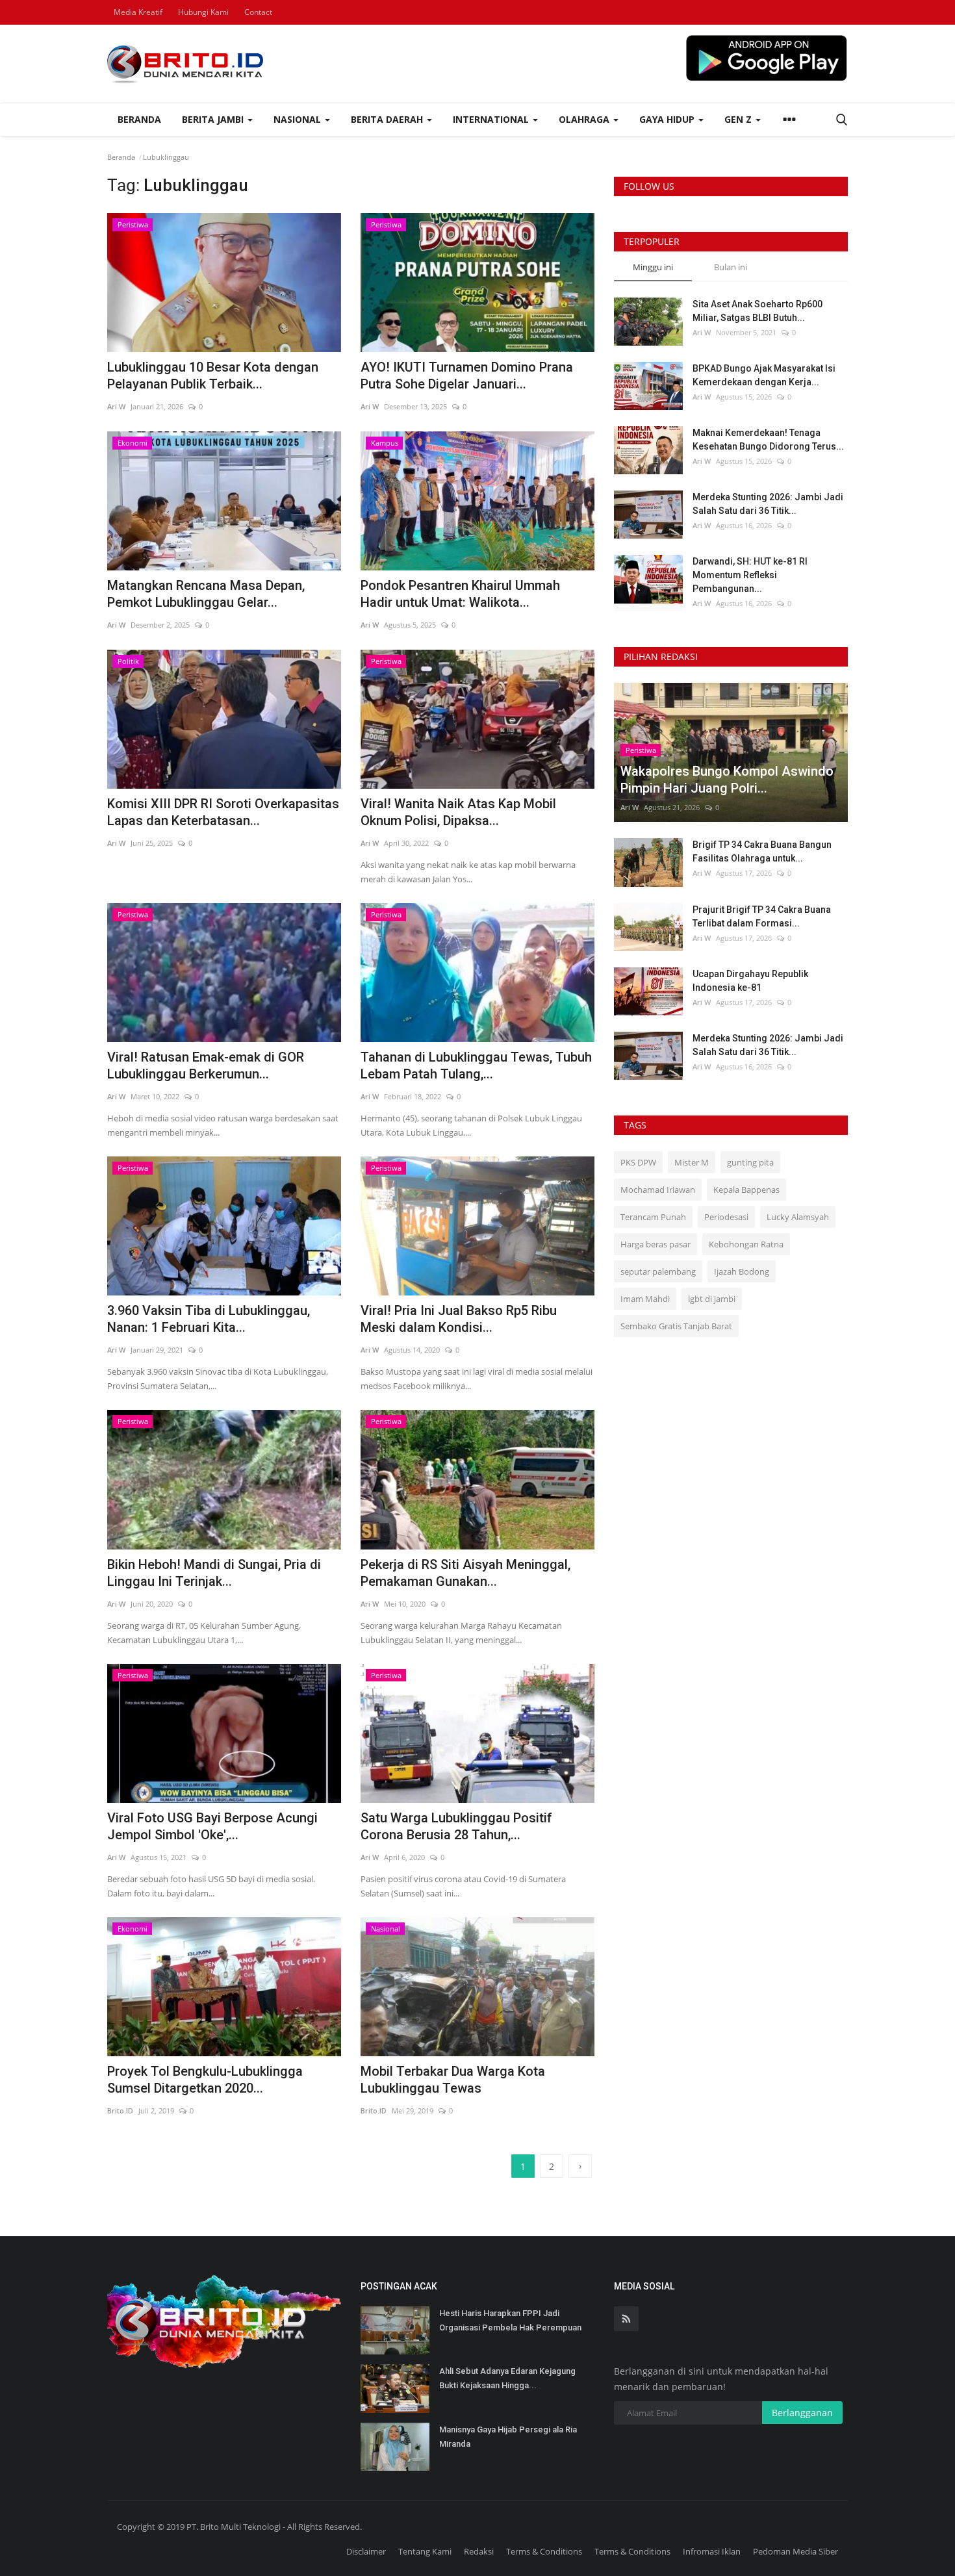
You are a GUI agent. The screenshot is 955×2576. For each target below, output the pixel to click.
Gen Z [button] (739, 119)
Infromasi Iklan (712, 2551)
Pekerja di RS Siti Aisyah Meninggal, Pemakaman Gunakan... (465, 1573)
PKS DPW (638, 1162)
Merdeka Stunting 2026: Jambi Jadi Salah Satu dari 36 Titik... (768, 504)
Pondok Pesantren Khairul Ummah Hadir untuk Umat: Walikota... (460, 594)
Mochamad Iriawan (658, 1190)
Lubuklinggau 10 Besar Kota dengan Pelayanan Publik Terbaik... (213, 376)
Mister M (692, 1162)
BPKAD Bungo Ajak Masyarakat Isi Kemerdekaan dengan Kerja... (764, 375)
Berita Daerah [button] (388, 119)
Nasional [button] (299, 119)
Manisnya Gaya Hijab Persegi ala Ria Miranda (508, 2437)
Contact (258, 12)
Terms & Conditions (544, 2551)
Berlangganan (802, 2413)
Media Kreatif (138, 12)
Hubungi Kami (203, 12)
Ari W (116, 406)
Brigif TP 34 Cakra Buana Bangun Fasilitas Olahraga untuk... (762, 851)
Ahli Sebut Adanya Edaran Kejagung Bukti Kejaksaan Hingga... (507, 2378)
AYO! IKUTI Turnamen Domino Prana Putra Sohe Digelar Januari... (467, 376)
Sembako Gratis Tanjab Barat (676, 1326)
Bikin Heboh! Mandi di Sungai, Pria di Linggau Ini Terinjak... (214, 1573)
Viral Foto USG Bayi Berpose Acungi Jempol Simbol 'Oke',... (212, 1826)
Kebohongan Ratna (746, 1244)
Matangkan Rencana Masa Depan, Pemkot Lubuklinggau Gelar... (206, 594)
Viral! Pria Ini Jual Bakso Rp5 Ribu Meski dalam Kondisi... (459, 1319)
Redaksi (479, 2551)
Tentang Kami (425, 2551)
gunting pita (750, 1162)
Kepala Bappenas (746, 1190)
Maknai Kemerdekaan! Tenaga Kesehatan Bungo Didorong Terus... (768, 440)
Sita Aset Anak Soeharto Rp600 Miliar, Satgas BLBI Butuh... (758, 311)
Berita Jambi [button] (214, 119)
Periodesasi (726, 1217)
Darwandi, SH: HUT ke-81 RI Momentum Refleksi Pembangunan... (750, 575)
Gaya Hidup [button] (668, 119)
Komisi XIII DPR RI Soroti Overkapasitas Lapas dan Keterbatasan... (223, 812)
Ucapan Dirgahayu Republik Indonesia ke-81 (750, 981)
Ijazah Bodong (742, 1271)
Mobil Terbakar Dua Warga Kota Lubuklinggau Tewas (453, 2080)
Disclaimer (366, 2551)
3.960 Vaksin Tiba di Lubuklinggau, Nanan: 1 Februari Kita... (209, 1319)
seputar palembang (658, 1271)
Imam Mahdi (645, 1299)
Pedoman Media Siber (796, 2551)
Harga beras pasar (656, 1244)
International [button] (492, 119)
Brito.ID (120, 2111)
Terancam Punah (653, 1217)
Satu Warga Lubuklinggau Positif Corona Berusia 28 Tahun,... (456, 1826)
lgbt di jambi (712, 1299)
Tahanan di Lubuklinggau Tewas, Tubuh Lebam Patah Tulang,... (476, 1065)
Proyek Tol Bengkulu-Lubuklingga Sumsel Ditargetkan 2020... (205, 2080)
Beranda (139, 119)
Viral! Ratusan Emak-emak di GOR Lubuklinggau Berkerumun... (206, 1065)
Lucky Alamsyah (798, 1217)
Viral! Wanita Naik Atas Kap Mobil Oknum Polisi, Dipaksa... (458, 812)
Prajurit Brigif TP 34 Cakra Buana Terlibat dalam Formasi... (762, 916)
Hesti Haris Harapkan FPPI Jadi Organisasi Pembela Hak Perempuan (510, 2320)
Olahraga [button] (585, 119)
